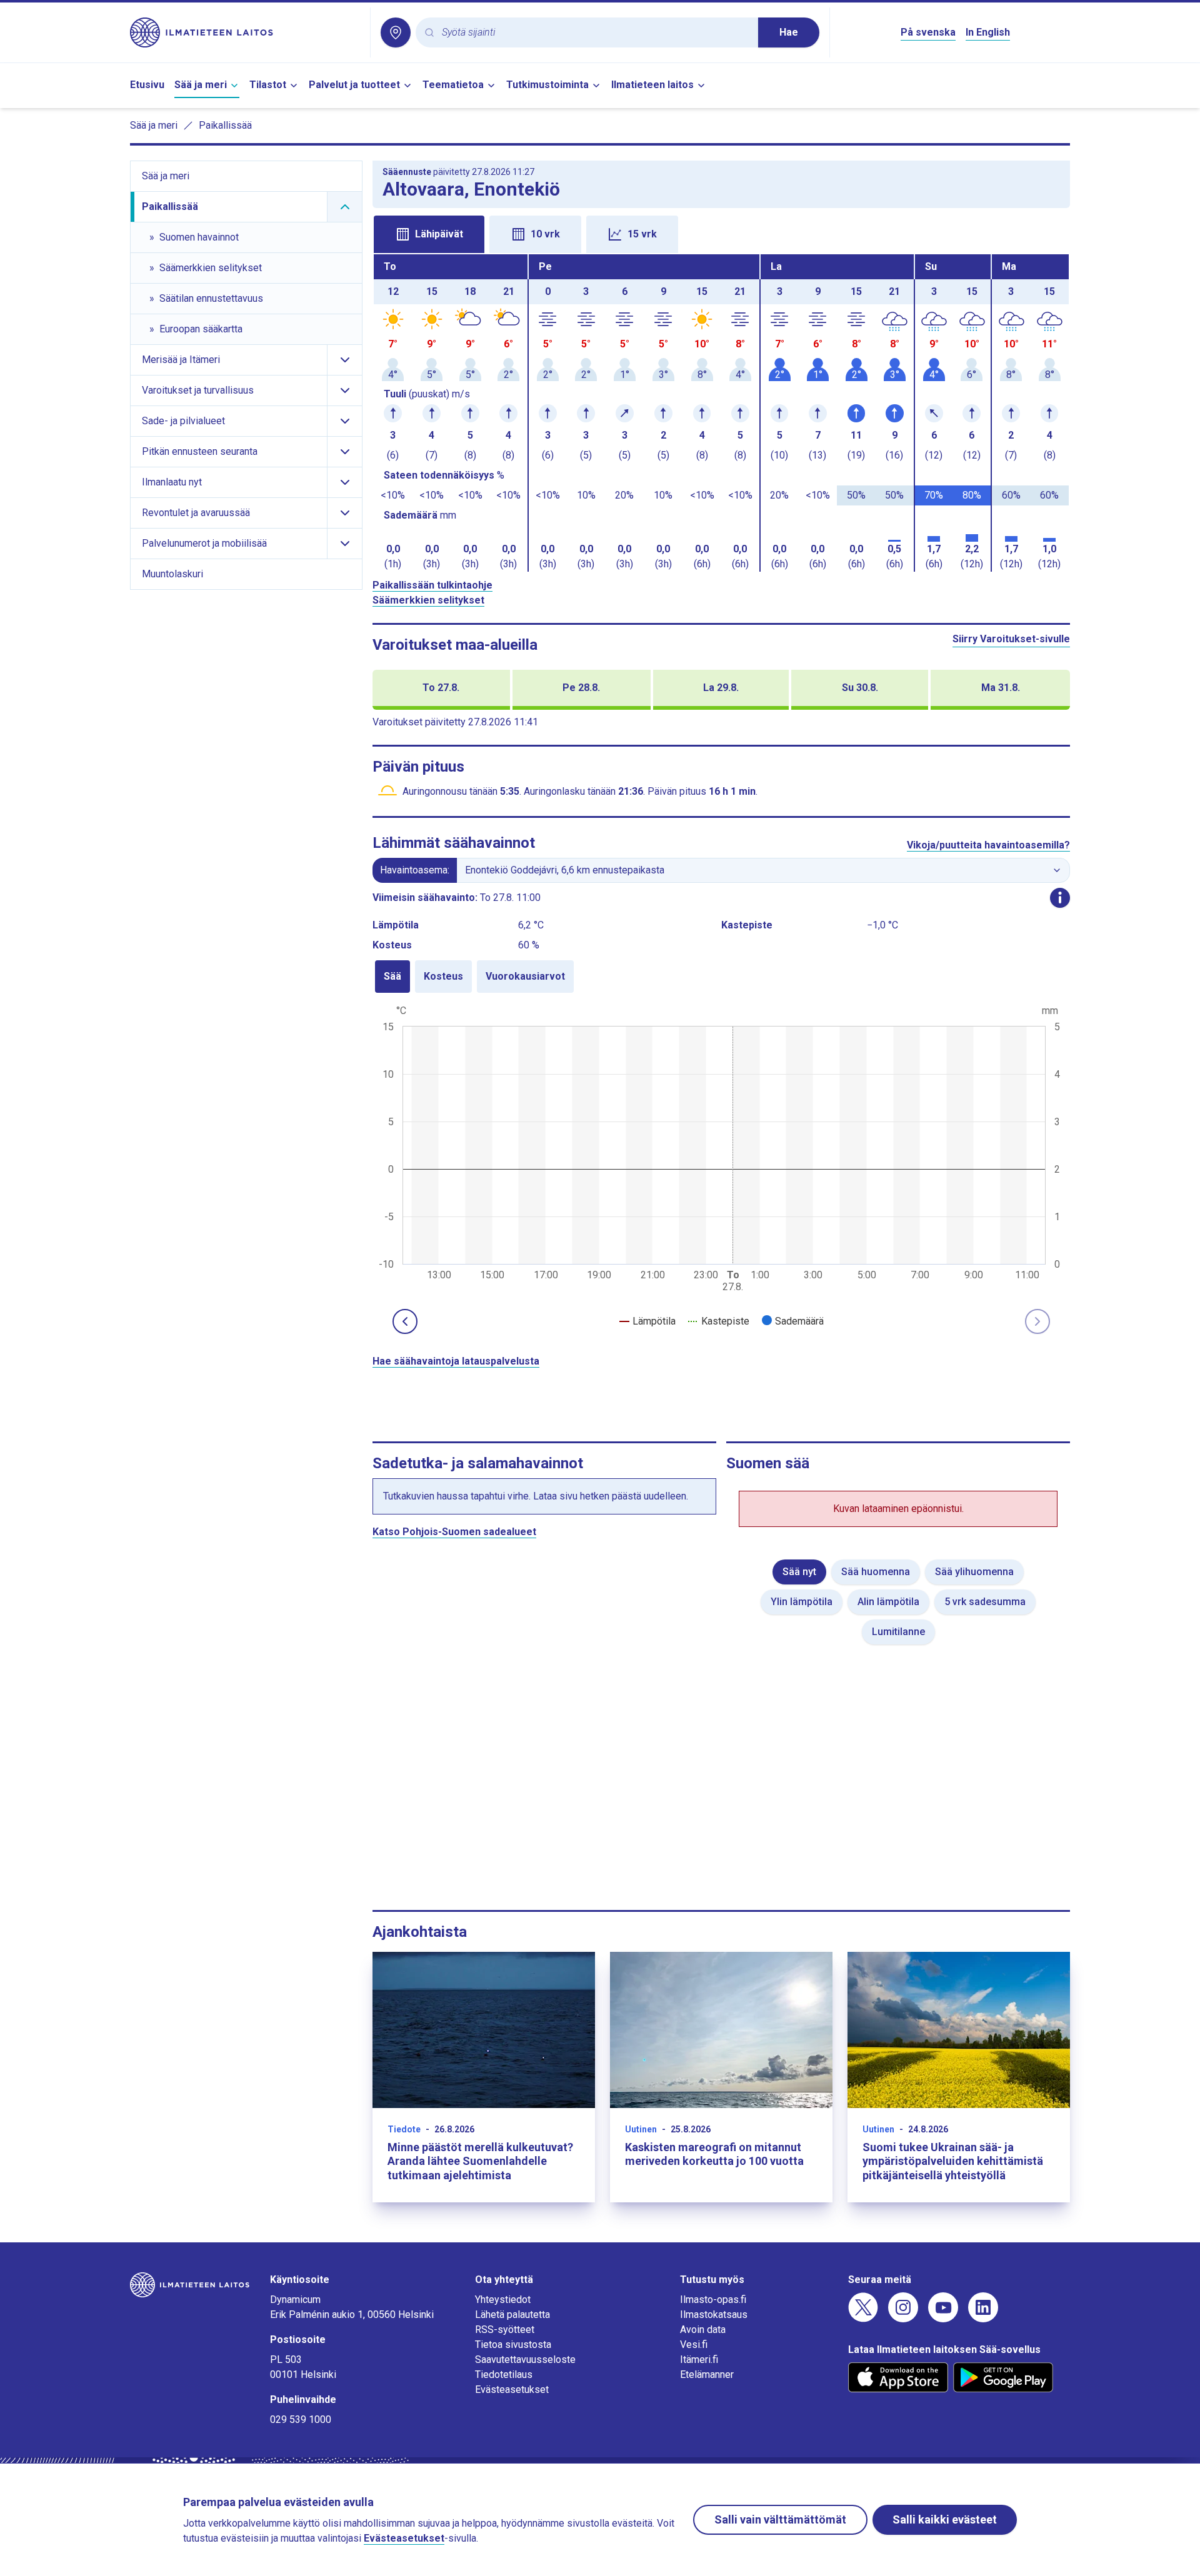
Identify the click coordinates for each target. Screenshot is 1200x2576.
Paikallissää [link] (225, 125)
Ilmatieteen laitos (652, 85)
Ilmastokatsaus (714, 2315)
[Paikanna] (396, 32)
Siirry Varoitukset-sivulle (1011, 639)
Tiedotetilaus (504, 2375)
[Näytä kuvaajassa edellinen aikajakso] (405, 1321)
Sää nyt (799, 1572)
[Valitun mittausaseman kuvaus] (1060, 898)
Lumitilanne (898, 1632)
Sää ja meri (201, 85)
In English (988, 32)
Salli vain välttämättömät (780, 2519)
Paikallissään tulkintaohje (432, 585)
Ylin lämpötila (802, 1602)
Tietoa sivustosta (513, 2345)
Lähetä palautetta (512, 2315)
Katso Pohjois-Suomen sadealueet (454, 1532)
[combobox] (595, 33)
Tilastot (268, 85)
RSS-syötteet (505, 2330)
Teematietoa (453, 85)
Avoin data (703, 2330)
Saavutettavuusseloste (525, 2360)
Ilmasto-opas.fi (713, 2300)
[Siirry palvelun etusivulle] (245, 32)
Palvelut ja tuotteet (354, 85)
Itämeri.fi (699, 2360)
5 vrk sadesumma (985, 1602)
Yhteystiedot (503, 2300)
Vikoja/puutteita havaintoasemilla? (988, 845)
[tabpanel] (721, 413)
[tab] (429, 234)
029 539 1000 (301, 2419)
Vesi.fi (694, 2345)
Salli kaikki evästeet (945, 2519)
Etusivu (147, 85)
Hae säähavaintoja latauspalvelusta (456, 1361)
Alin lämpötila (888, 1602)
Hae (789, 32)
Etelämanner (707, 2375)
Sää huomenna (876, 1572)
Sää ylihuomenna (974, 1572)
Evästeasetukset (512, 2390)
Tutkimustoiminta (547, 85)
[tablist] (721, 233)
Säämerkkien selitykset (428, 600)
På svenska (928, 32)
